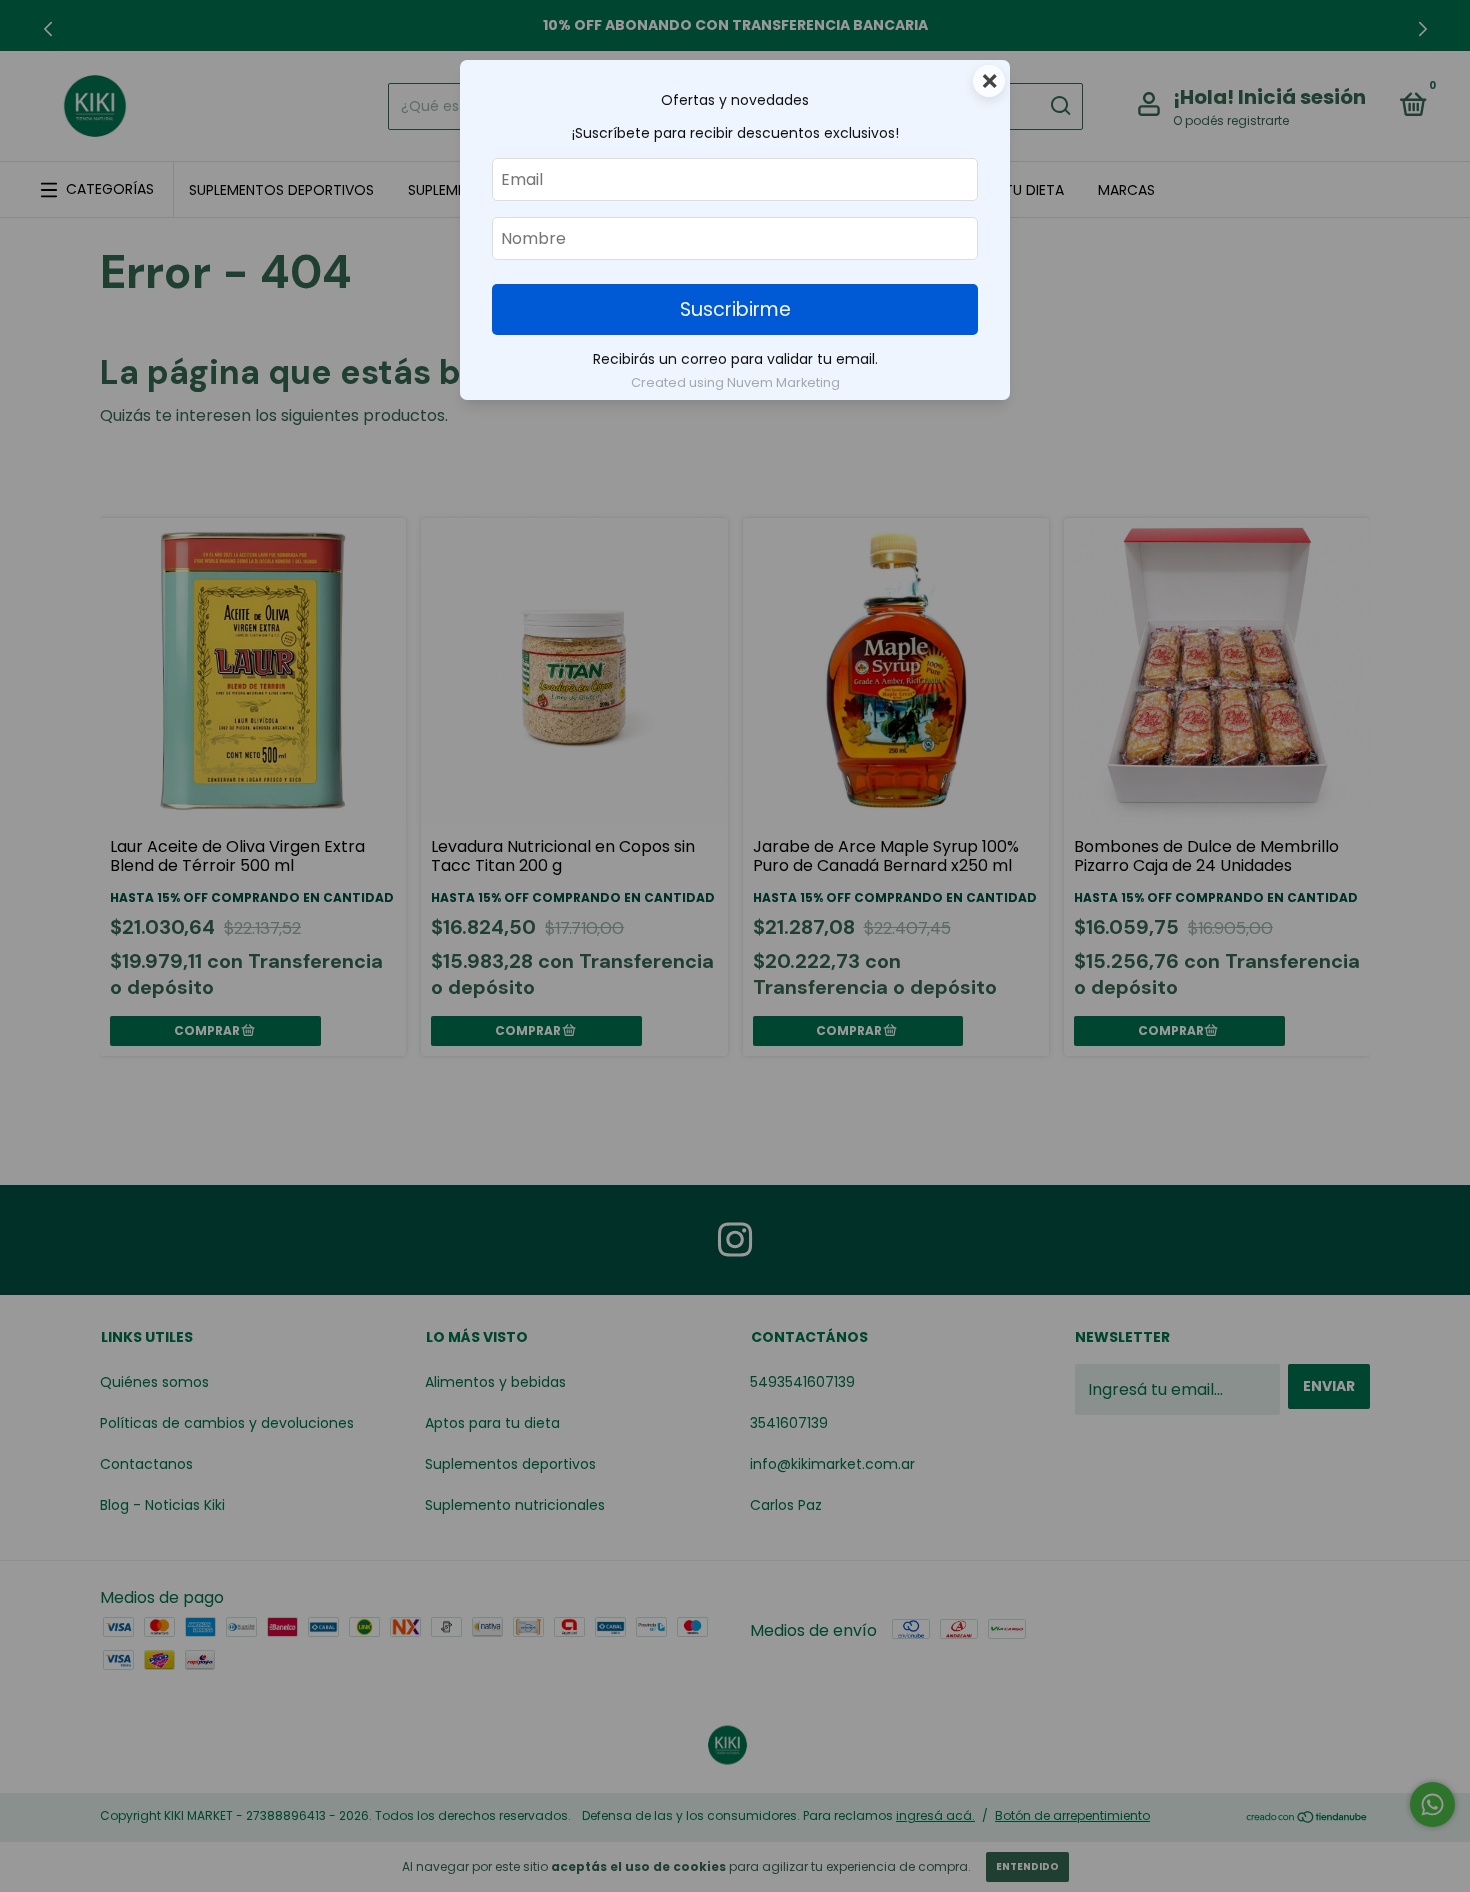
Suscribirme (735, 309)
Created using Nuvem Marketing (735, 382)
